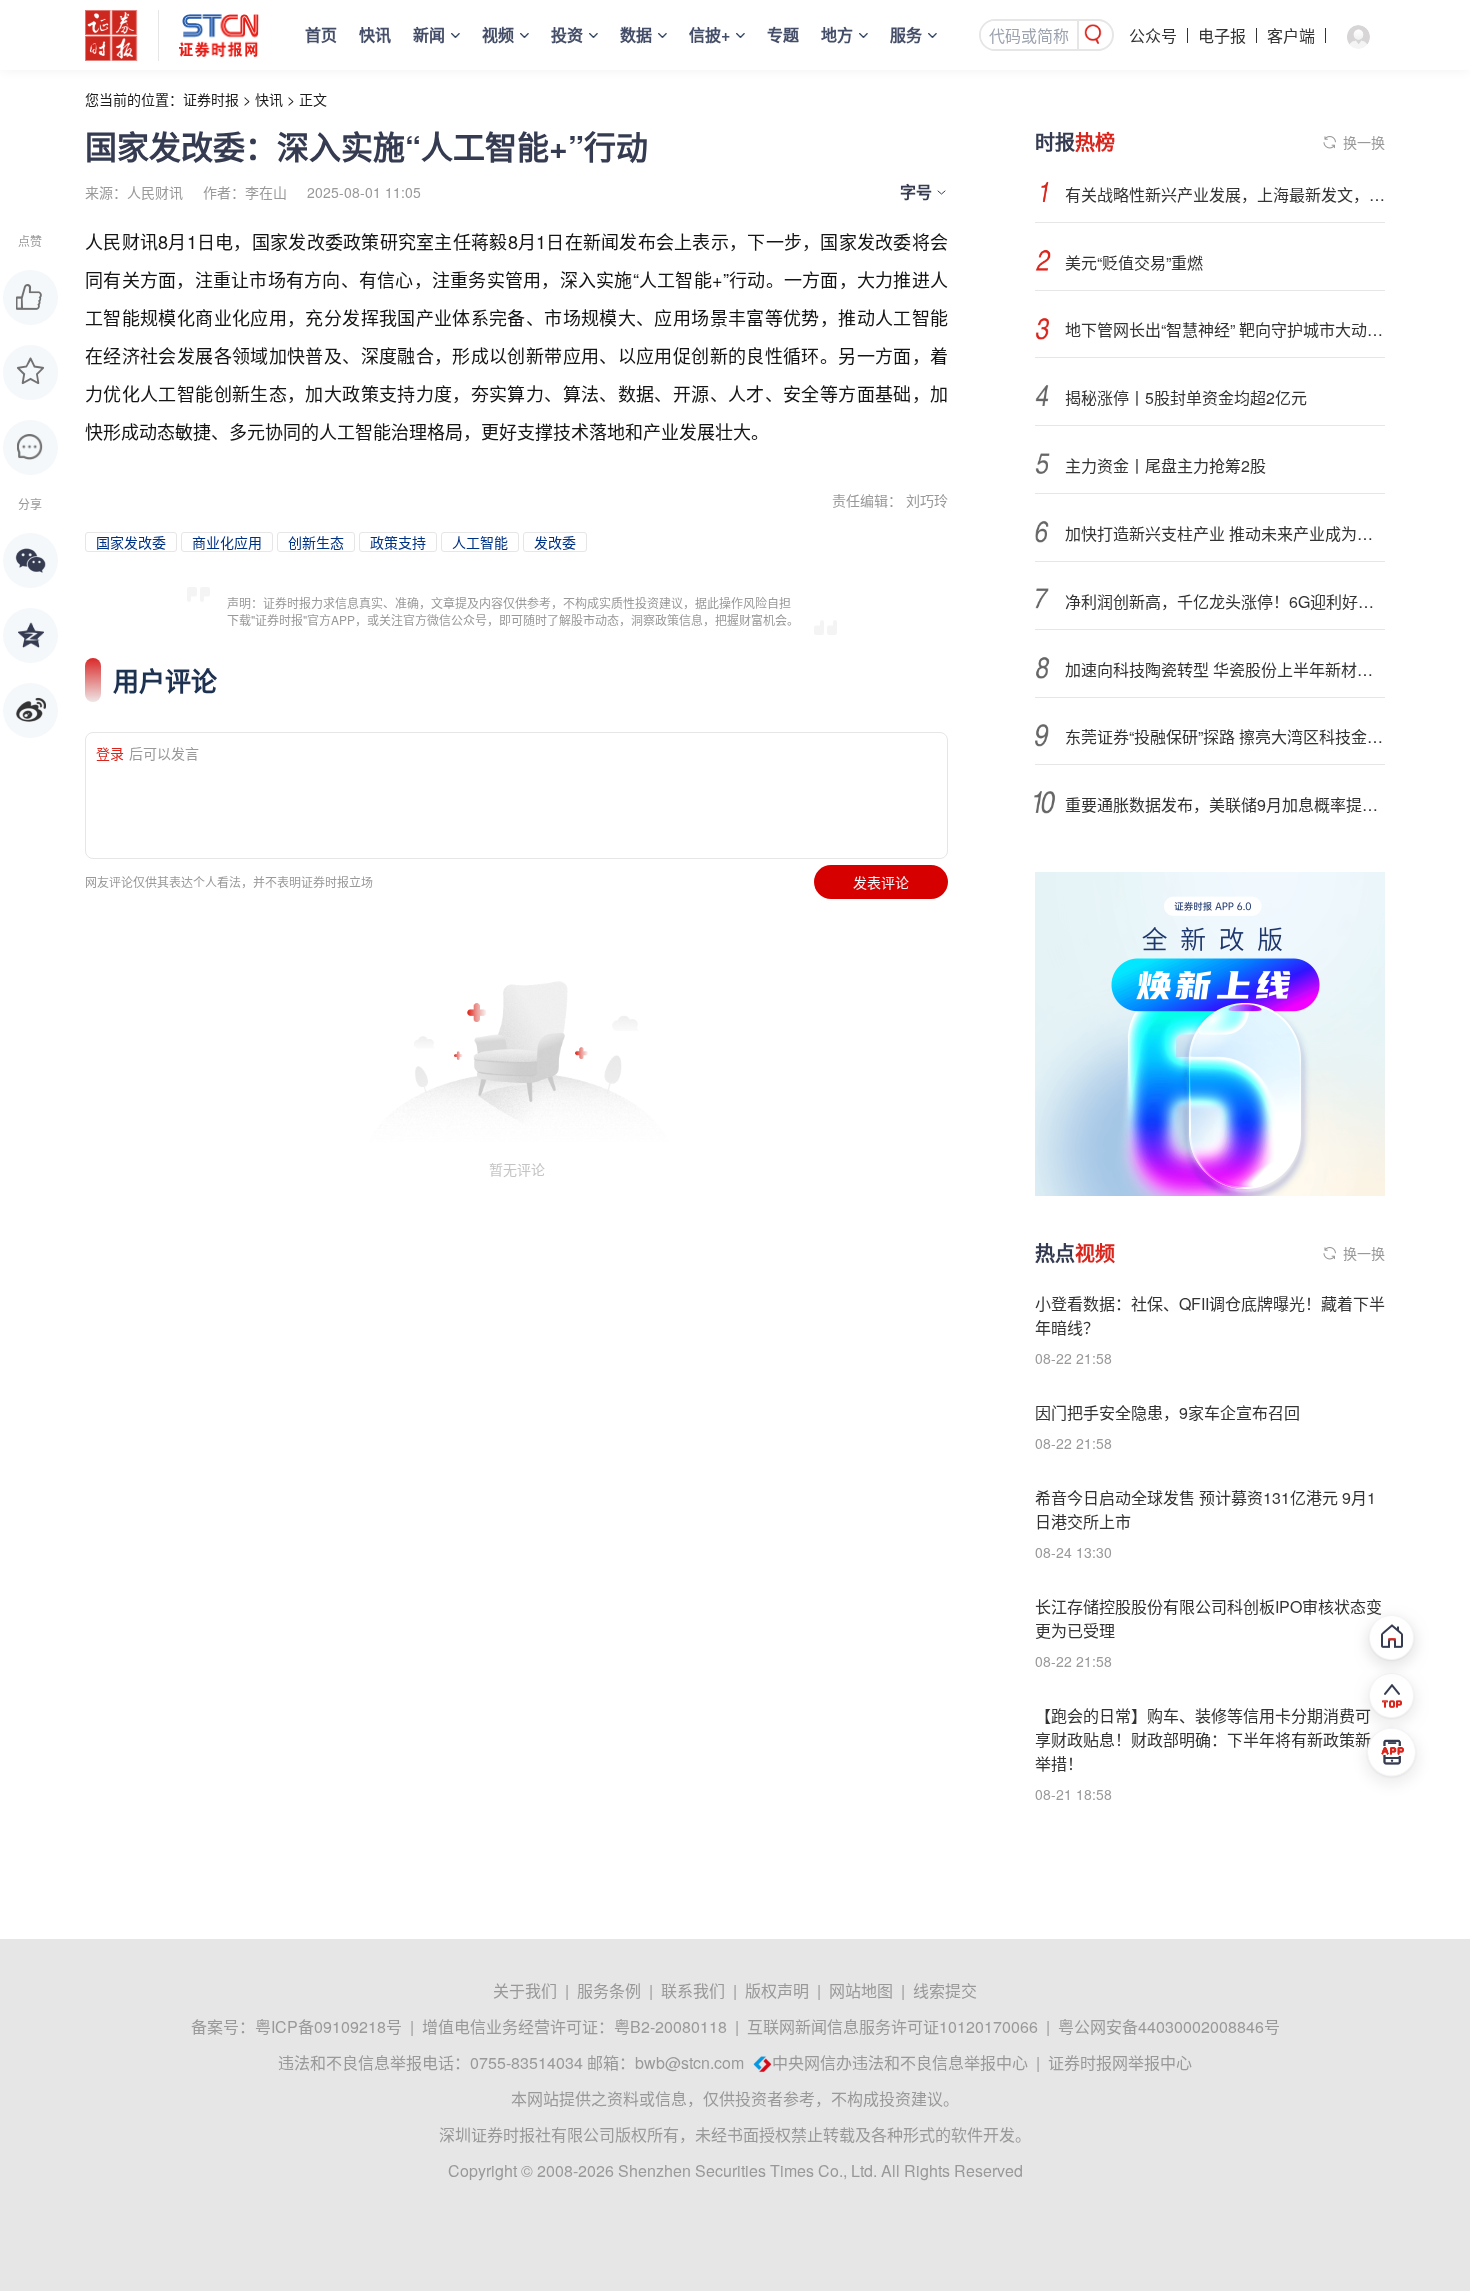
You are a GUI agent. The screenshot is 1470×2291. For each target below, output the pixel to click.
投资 (567, 34)
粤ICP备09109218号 (328, 2026)
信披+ (709, 34)
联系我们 (693, 1990)
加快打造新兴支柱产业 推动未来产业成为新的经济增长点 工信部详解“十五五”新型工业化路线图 (1225, 533)
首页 (321, 34)
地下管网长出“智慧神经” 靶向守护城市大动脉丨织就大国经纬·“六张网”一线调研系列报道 (1225, 329)
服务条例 (609, 1990)
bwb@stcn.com (689, 2062)
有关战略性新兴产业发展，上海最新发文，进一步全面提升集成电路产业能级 (1225, 194)
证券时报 (211, 99)
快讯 (375, 34)
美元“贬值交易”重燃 (1134, 262)
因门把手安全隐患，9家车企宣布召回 (1167, 1412)
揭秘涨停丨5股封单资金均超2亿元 (1186, 397)
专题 (783, 34)
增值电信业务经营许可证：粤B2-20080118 (574, 2026)
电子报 (1222, 35)
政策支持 (398, 542)
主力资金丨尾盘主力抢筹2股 (1165, 465)
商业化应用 (227, 542)
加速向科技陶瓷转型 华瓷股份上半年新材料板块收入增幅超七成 (1225, 669)
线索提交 (945, 1990)
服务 (906, 34)
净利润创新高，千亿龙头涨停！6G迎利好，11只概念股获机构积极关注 (1225, 601)
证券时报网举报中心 (1120, 2062)
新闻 (429, 34)
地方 (837, 34)
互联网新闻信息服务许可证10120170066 (892, 2026)
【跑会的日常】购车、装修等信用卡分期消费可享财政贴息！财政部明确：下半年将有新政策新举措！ (1203, 1739)
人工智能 (480, 542)
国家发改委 (131, 542)
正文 (313, 99)
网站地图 (861, 1990)
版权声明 (777, 1990)
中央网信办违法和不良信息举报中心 (900, 2062)
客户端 (1291, 35)
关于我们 (525, 1990)
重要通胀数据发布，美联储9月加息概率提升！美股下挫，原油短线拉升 (1225, 804)
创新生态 (316, 542)
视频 (498, 34)
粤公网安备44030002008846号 (1169, 2026)
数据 (636, 34)
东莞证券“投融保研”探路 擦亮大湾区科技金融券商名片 (1225, 736)
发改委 (555, 542)
